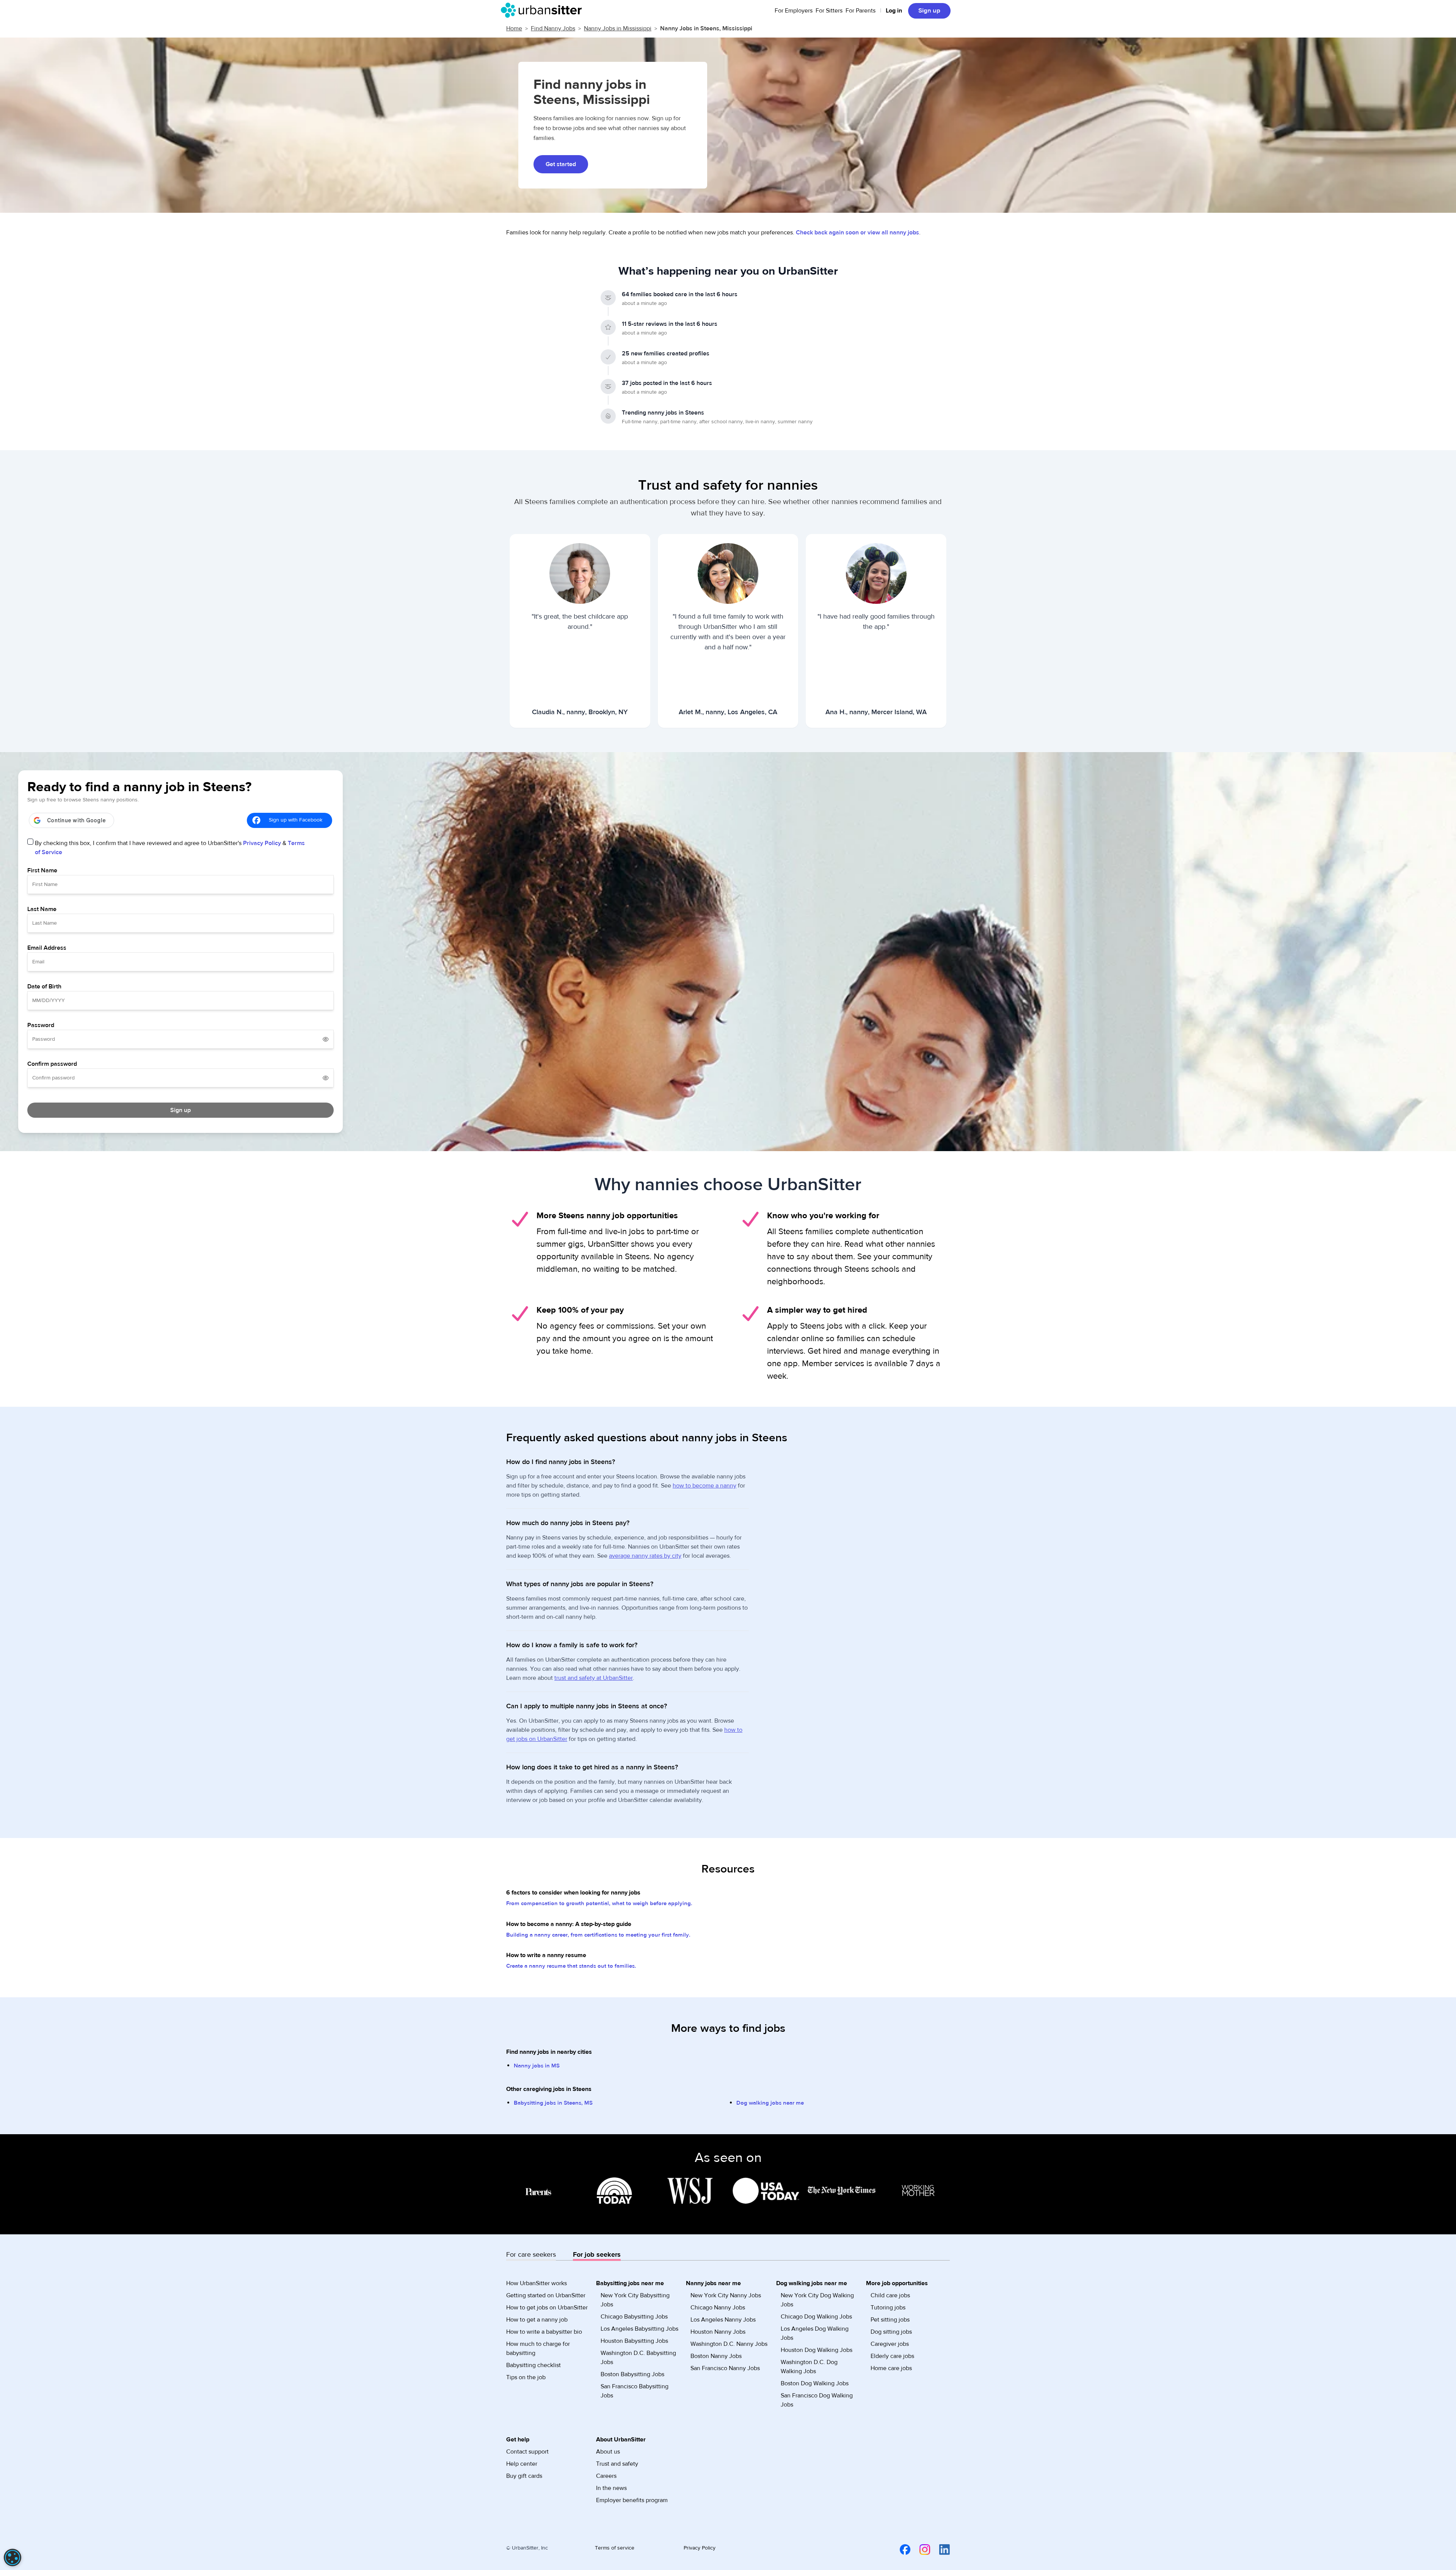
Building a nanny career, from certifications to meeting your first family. (598, 1935)
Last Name (42, 909)
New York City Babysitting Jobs (635, 2300)
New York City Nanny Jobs (726, 2295)
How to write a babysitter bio (544, 2332)
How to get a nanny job (537, 2320)
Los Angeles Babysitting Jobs (639, 2329)
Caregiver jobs (890, 2344)
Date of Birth (44, 987)
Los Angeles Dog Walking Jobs (815, 2333)
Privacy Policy (262, 843)
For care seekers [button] (531, 2255)
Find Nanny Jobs (553, 28)
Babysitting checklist (533, 2365)
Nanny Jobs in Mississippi (618, 28)
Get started (561, 164)
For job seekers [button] (597, 2255)
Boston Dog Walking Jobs (815, 2383)
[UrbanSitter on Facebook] (901, 2549)
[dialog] (13, 2557)
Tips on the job (526, 2377)
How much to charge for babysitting (538, 2349)
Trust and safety (617, 2464)
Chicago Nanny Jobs (718, 2308)
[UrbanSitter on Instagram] (920, 2549)
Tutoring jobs (888, 2308)
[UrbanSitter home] (544, 10)
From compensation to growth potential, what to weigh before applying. (599, 1903)
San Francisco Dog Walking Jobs (817, 2400)
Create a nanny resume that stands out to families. (571, 1966)
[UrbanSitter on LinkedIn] (940, 2549)
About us (608, 2452)
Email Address (47, 948)
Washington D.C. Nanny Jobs (729, 2344)
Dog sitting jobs (891, 2332)
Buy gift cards (524, 2476)
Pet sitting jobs (890, 2320)
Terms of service (615, 2548)
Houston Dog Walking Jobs (817, 2350)
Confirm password (52, 1064)
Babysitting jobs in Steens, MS (553, 2103)
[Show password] (326, 1039)
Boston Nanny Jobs (716, 2356)
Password (41, 1025)
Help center (522, 2464)
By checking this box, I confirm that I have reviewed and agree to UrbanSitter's (170, 848)
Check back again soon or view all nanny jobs (857, 232)
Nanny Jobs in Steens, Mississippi (706, 28)
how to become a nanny (704, 1486)
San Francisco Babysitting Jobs (635, 2391)
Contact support (527, 2452)
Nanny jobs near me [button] (713, 2283)
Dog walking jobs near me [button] (812, 2283)
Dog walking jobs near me (770, 2103)
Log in (894, 11)
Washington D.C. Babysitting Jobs (638, 2358)
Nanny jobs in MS (537, 2066)
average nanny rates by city (645, 1556)
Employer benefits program (632, 2500)
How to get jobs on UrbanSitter (547, 2308)
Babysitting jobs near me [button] (630, 2283)
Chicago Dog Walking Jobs (816, 2317)
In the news (611, 2488)
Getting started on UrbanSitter (546, 2295)
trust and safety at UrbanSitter (594, 1678)
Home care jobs (891, 2368)
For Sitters (829, 11)
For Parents (861, 11)
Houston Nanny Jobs (718, 2332)
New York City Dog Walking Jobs (817, 2300)
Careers (606, 2476)
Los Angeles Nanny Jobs (723, 2320)
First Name (42, 870)
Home (514, 28)
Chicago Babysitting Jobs (634, 2317)
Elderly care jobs (892, 2356)
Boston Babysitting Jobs (632, 2374)
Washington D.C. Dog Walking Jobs (809, 2367)
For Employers (794, 11)
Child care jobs (890, 2295)
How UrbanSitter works (537, 2283)
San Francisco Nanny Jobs (725, 2368)
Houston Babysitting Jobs (634, 2341)
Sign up (929, 11)
